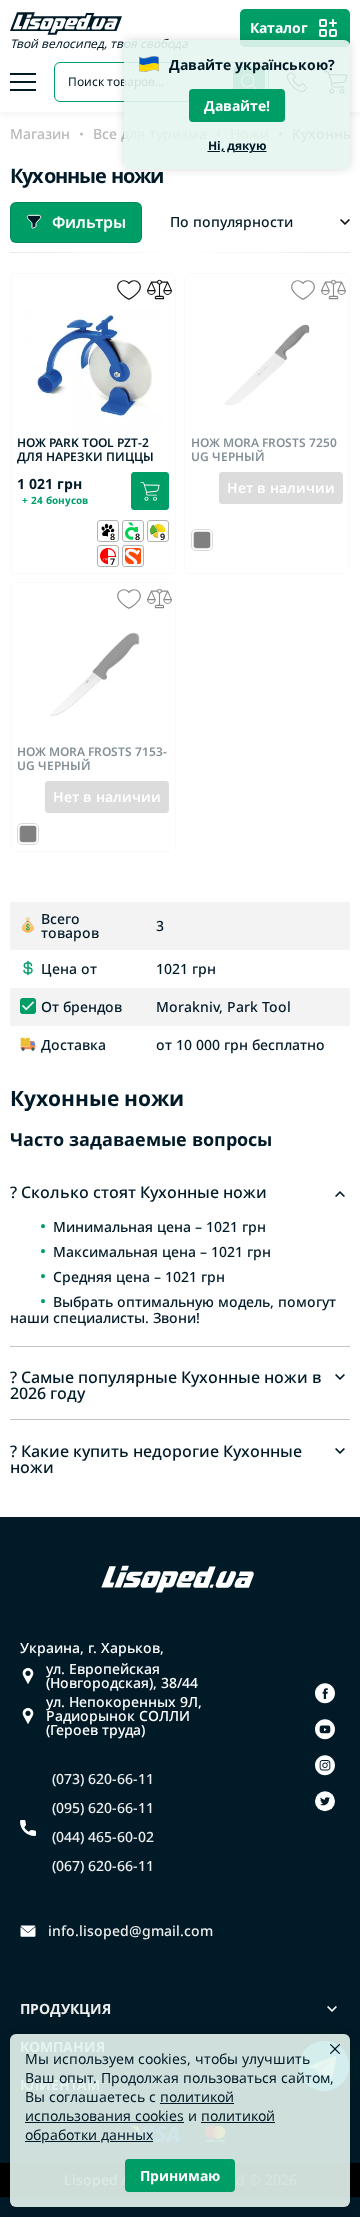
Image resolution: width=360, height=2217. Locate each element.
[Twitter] (325, 1801)
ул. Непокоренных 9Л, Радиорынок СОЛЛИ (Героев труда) (124, 1716)
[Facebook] (325, 1693)
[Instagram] (325, 1765)
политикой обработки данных (150, 2125)
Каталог (279, 27)
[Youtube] (325, 1729)
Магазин (40, 134)
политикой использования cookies (129, 2106)
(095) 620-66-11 (103, 1808)
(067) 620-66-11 (103, 1866)
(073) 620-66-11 (103, 1779)
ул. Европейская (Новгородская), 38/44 (122, 1676)
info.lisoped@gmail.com (130, 1931)
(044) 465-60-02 (103, 1837)
